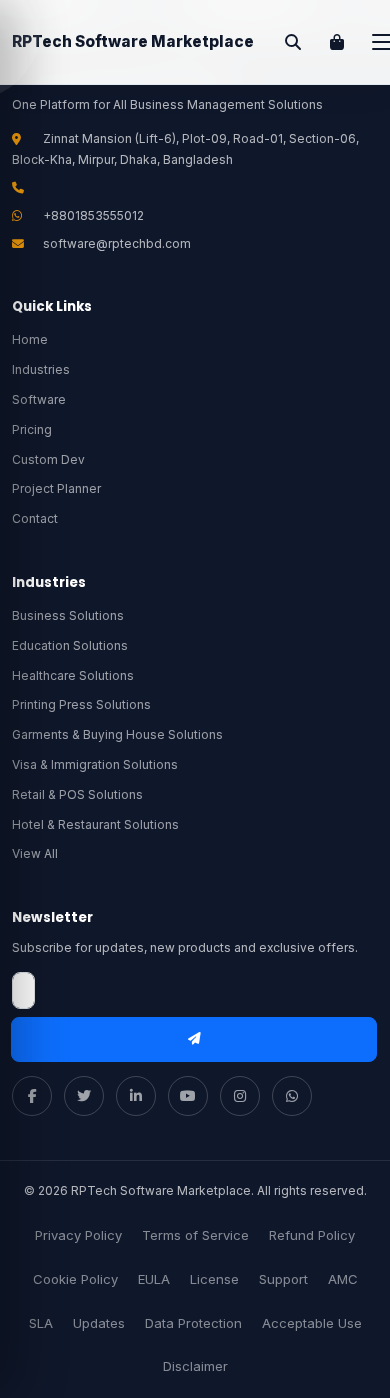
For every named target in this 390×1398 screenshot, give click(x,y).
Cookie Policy (75, 1279)
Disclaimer (195, 1366)
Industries (41, 369)
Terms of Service (195, 1235)
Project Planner (56, 488)
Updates (99, 1323)
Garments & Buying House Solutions (117, 734)
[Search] (293, 42)
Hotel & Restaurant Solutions (95, 824)
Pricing (32, 429)
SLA (41, 1323)
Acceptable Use (312, 1323)
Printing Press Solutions (81, 704)
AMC (343, 1279)
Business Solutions (68, 615)
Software (39, 399)
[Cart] (337, 42)
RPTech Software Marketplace (133, 41)
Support (283, 1279)
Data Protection (193, 1323)
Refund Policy (312, 1235)
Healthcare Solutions (73, 675)
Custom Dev (48, 459)
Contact (35, 518)
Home (30, 339)
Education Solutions (70, 645)
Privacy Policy (78, 1235)
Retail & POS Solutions (77, 794)
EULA (154, 1279)
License (214, 1279)
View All (35, 853)
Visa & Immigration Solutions (95, 764)
